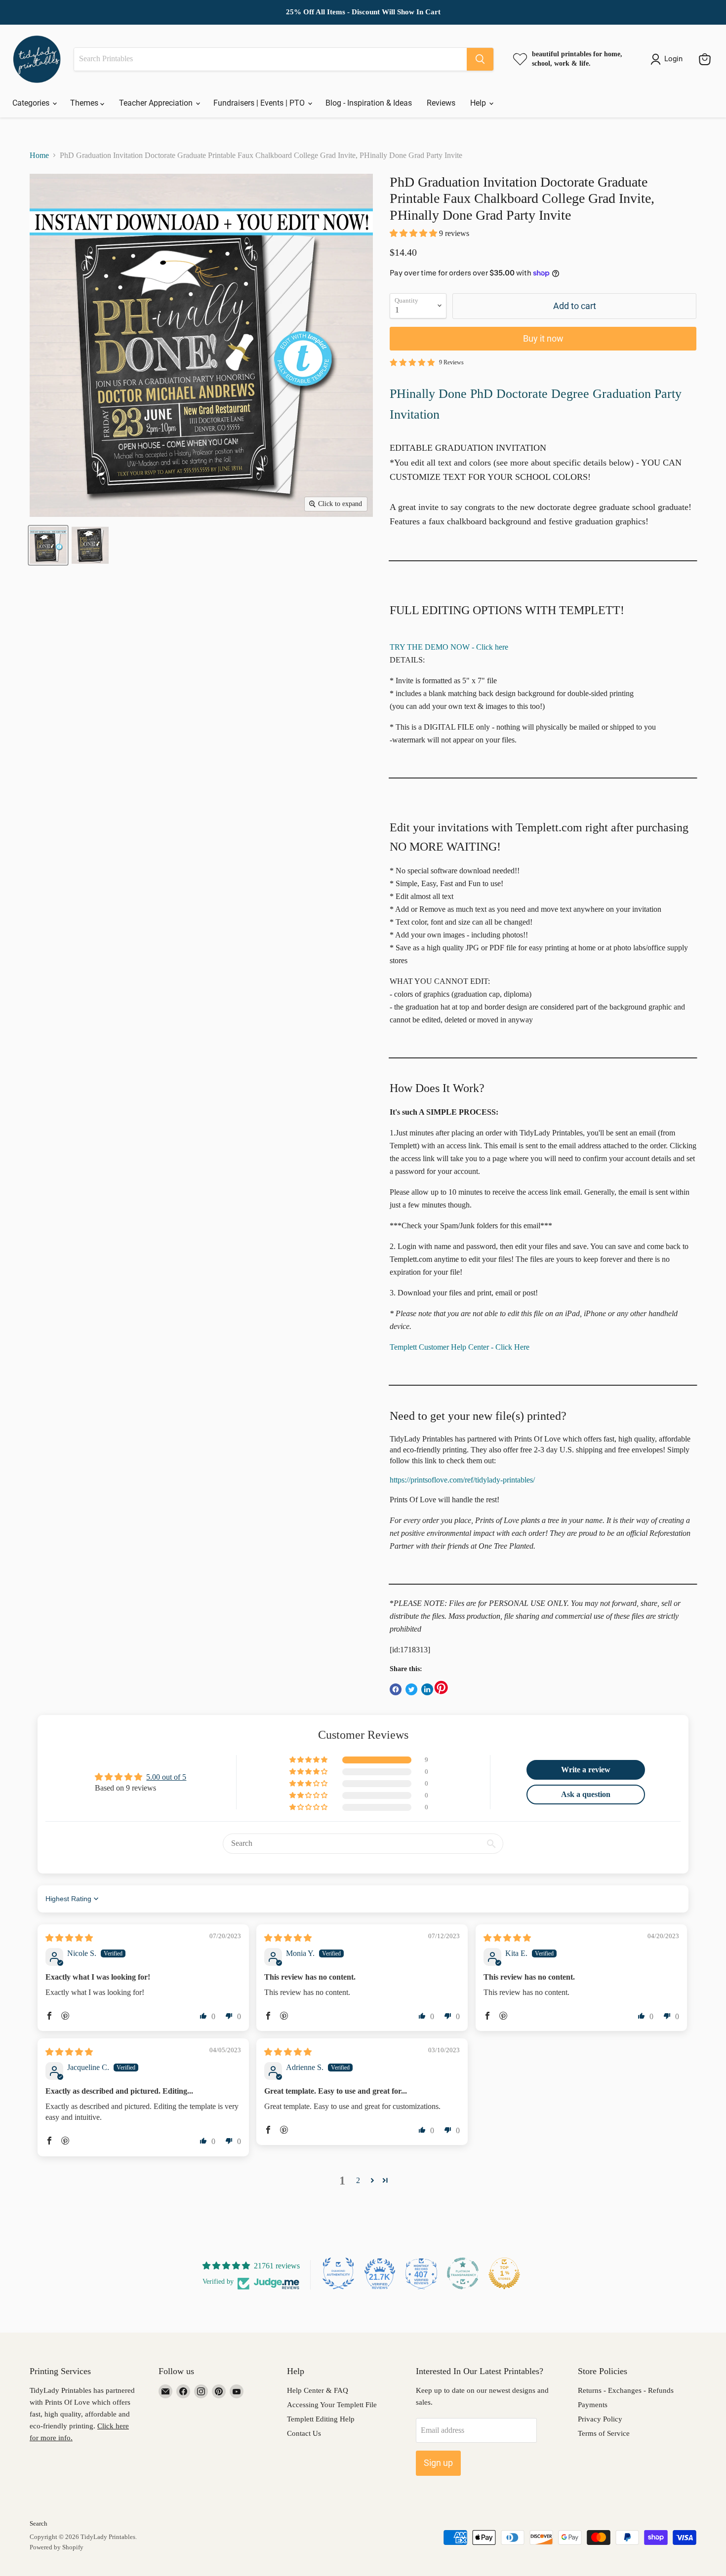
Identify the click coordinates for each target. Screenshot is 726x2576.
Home (39, 155)
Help (479, 103)
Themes (85, 103)
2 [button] (358, 2180)
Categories (32, 103)
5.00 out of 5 (166, 1777)
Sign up (438, 2463)
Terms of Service (604, 2433)
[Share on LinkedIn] (427, 1689)
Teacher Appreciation (157, 103)
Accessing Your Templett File (332, 2405)
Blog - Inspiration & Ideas (369, 103)
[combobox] (270, 59)
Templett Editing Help (321, 2419)
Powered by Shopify (57, 2547)
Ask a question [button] (586, 1794)
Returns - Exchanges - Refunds (626, 2390)
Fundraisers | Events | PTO (260, 103)
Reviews (441, 103)
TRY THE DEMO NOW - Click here (449, 647)
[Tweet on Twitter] (411, 1689)
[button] (414, 233)
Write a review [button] (586, 1770)
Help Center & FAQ (318, 2390)
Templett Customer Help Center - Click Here (460, 1347)
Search (39, 2523)
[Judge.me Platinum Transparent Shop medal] (463, 2273)
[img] (69, 1938)
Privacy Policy (600, 2419)
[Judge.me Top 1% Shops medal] (504, 2273)
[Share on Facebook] (396, 1689)
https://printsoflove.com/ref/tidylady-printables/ (462, 1480)
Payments (593, 2405)
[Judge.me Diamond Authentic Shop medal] (338, 2273)
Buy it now (543, 338)
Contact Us (304, 2433)
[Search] (480, 59)
